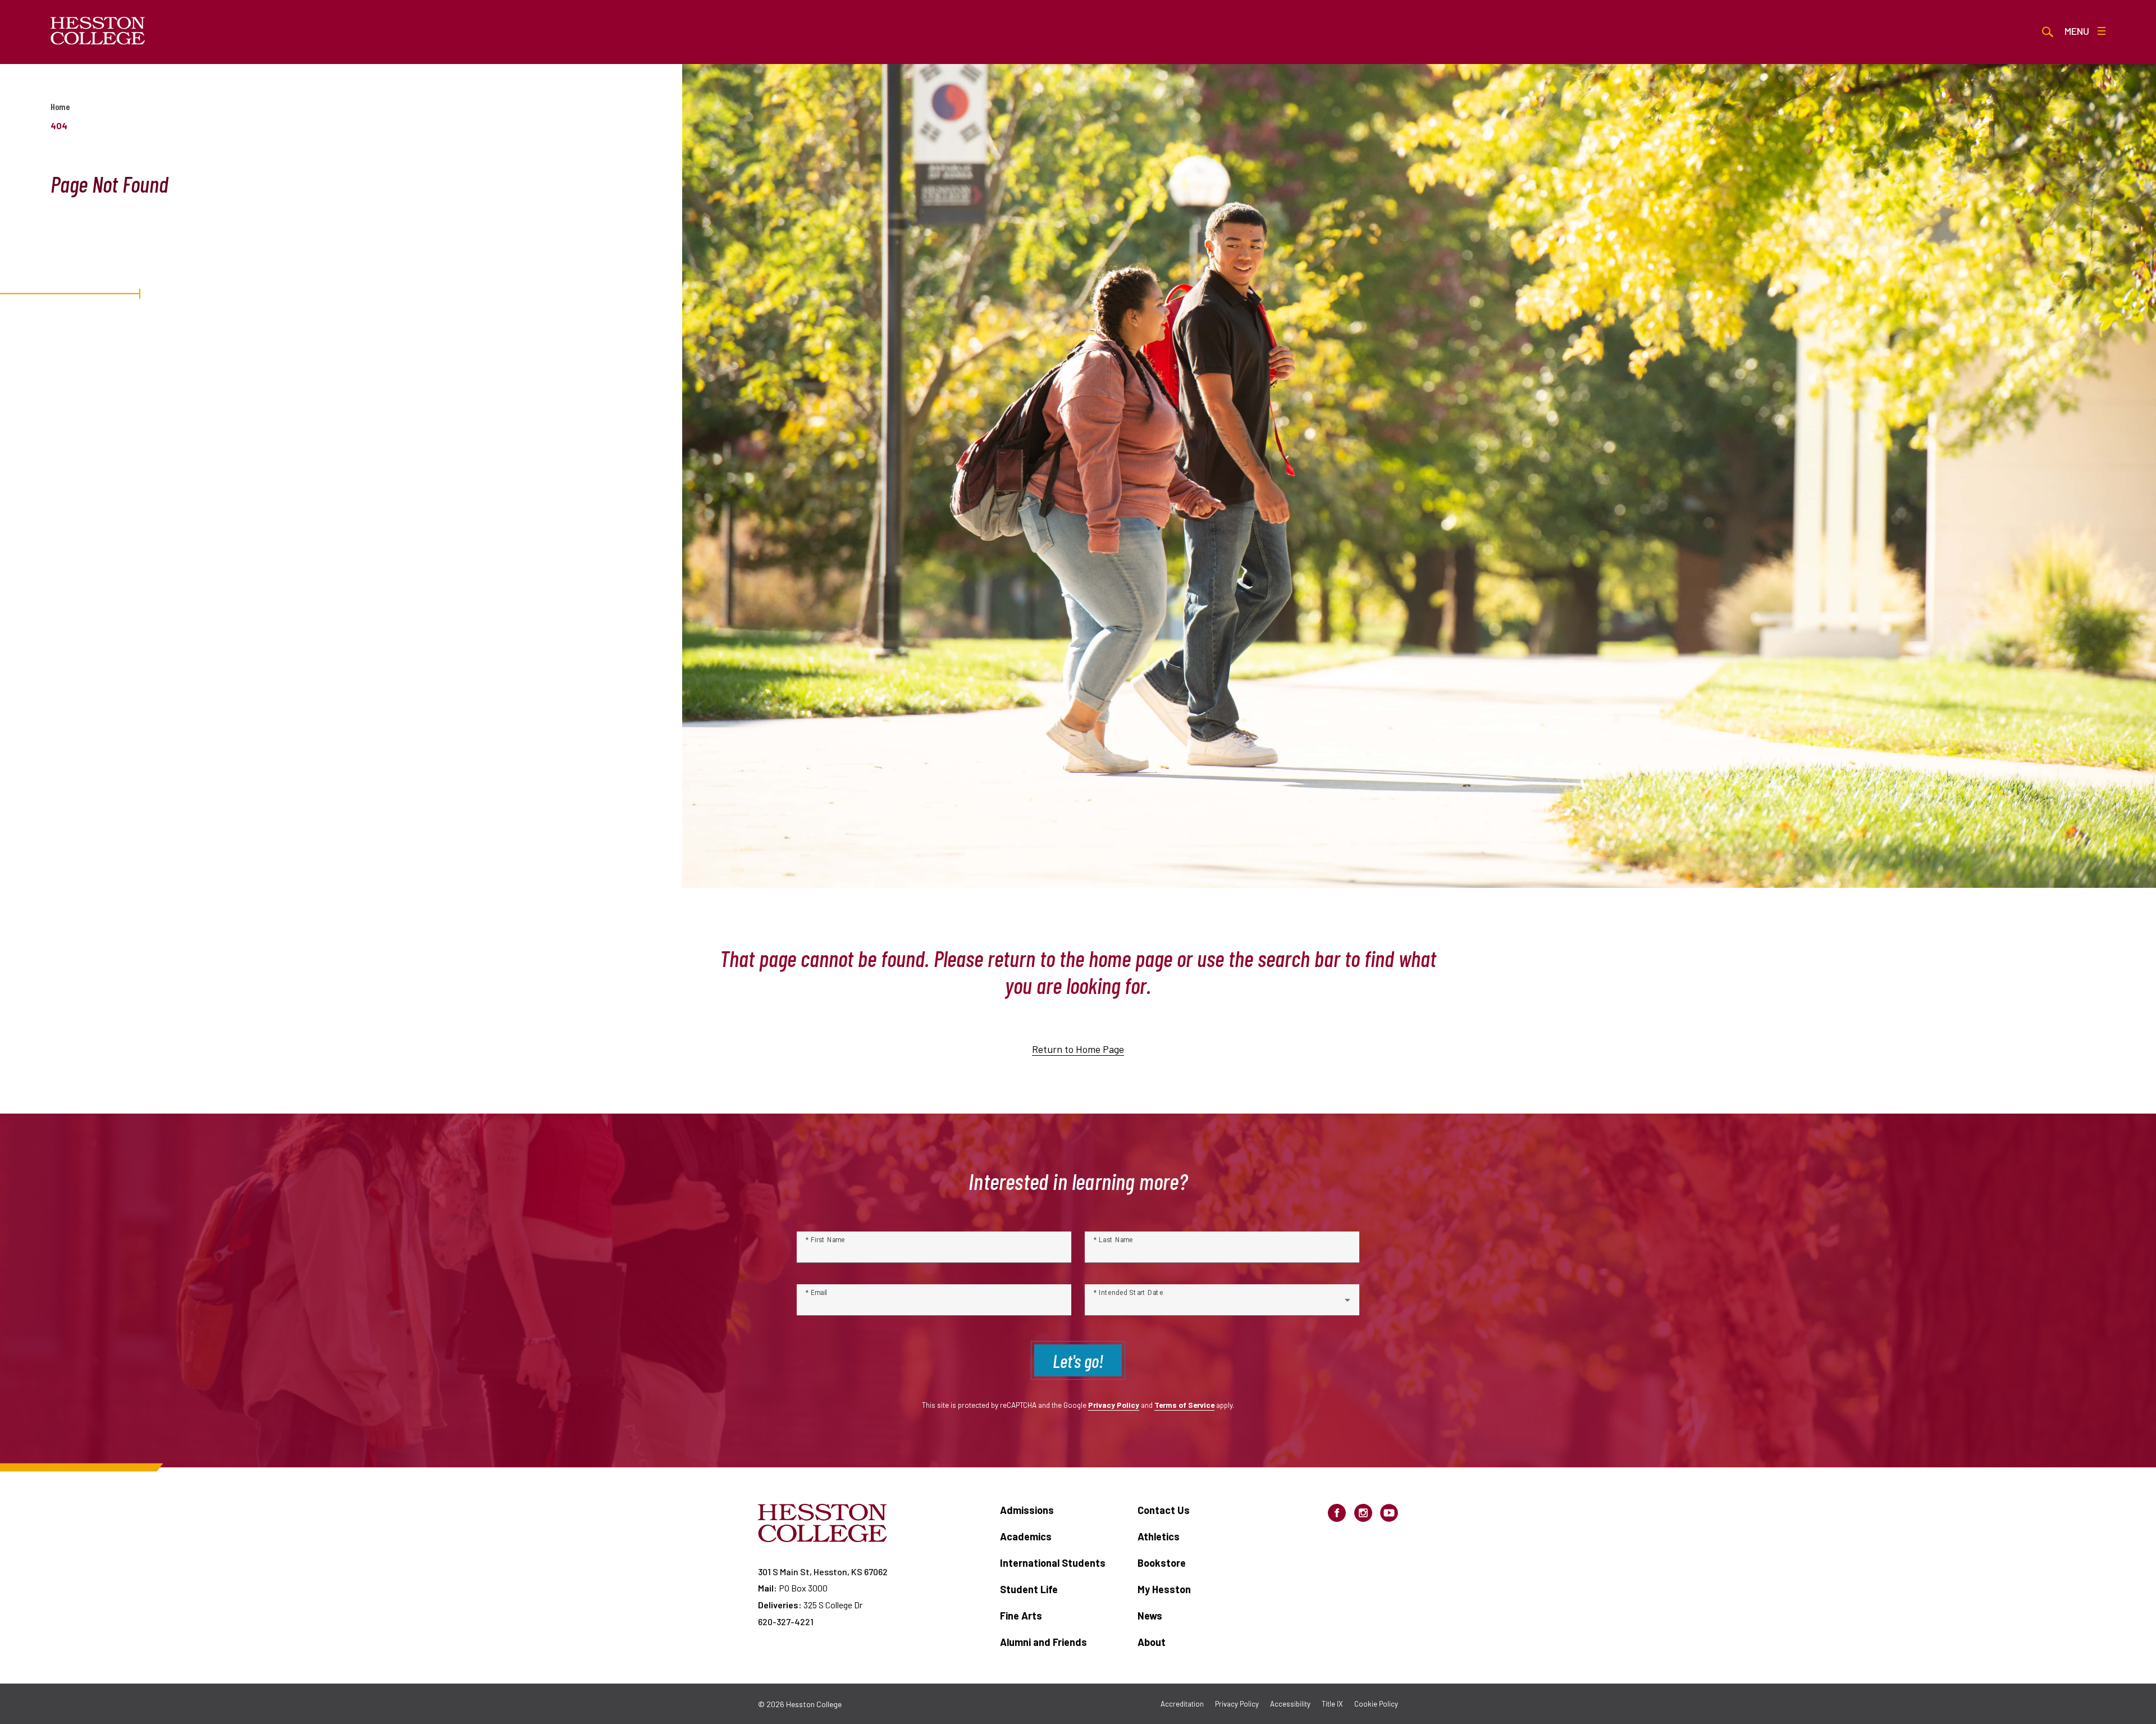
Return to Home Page (1078, 1049)
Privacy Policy (1114, 1405)
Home (60, 106)
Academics (1026, 1536)
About (1152, 1642)
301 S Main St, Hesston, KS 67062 (823, 1572)
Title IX (1332, 1704)
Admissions (1027, 1510)
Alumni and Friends (1043, 1642)
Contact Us (1164, 1510)
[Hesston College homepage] (98, 31)
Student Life (1029, 1589)
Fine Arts (1021, 1616)
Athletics (1159, 1536)
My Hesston (1164, 1589)
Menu (2077, 31)
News (1150, 1616)
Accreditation (1182, 1704)
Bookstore (1162, 1563)
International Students (1053, 1563)
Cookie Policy (1376, 1704)
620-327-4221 (786, 1622)
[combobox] (1222, 1305)
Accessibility (1290, 1704)
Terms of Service (1184, 1405)
